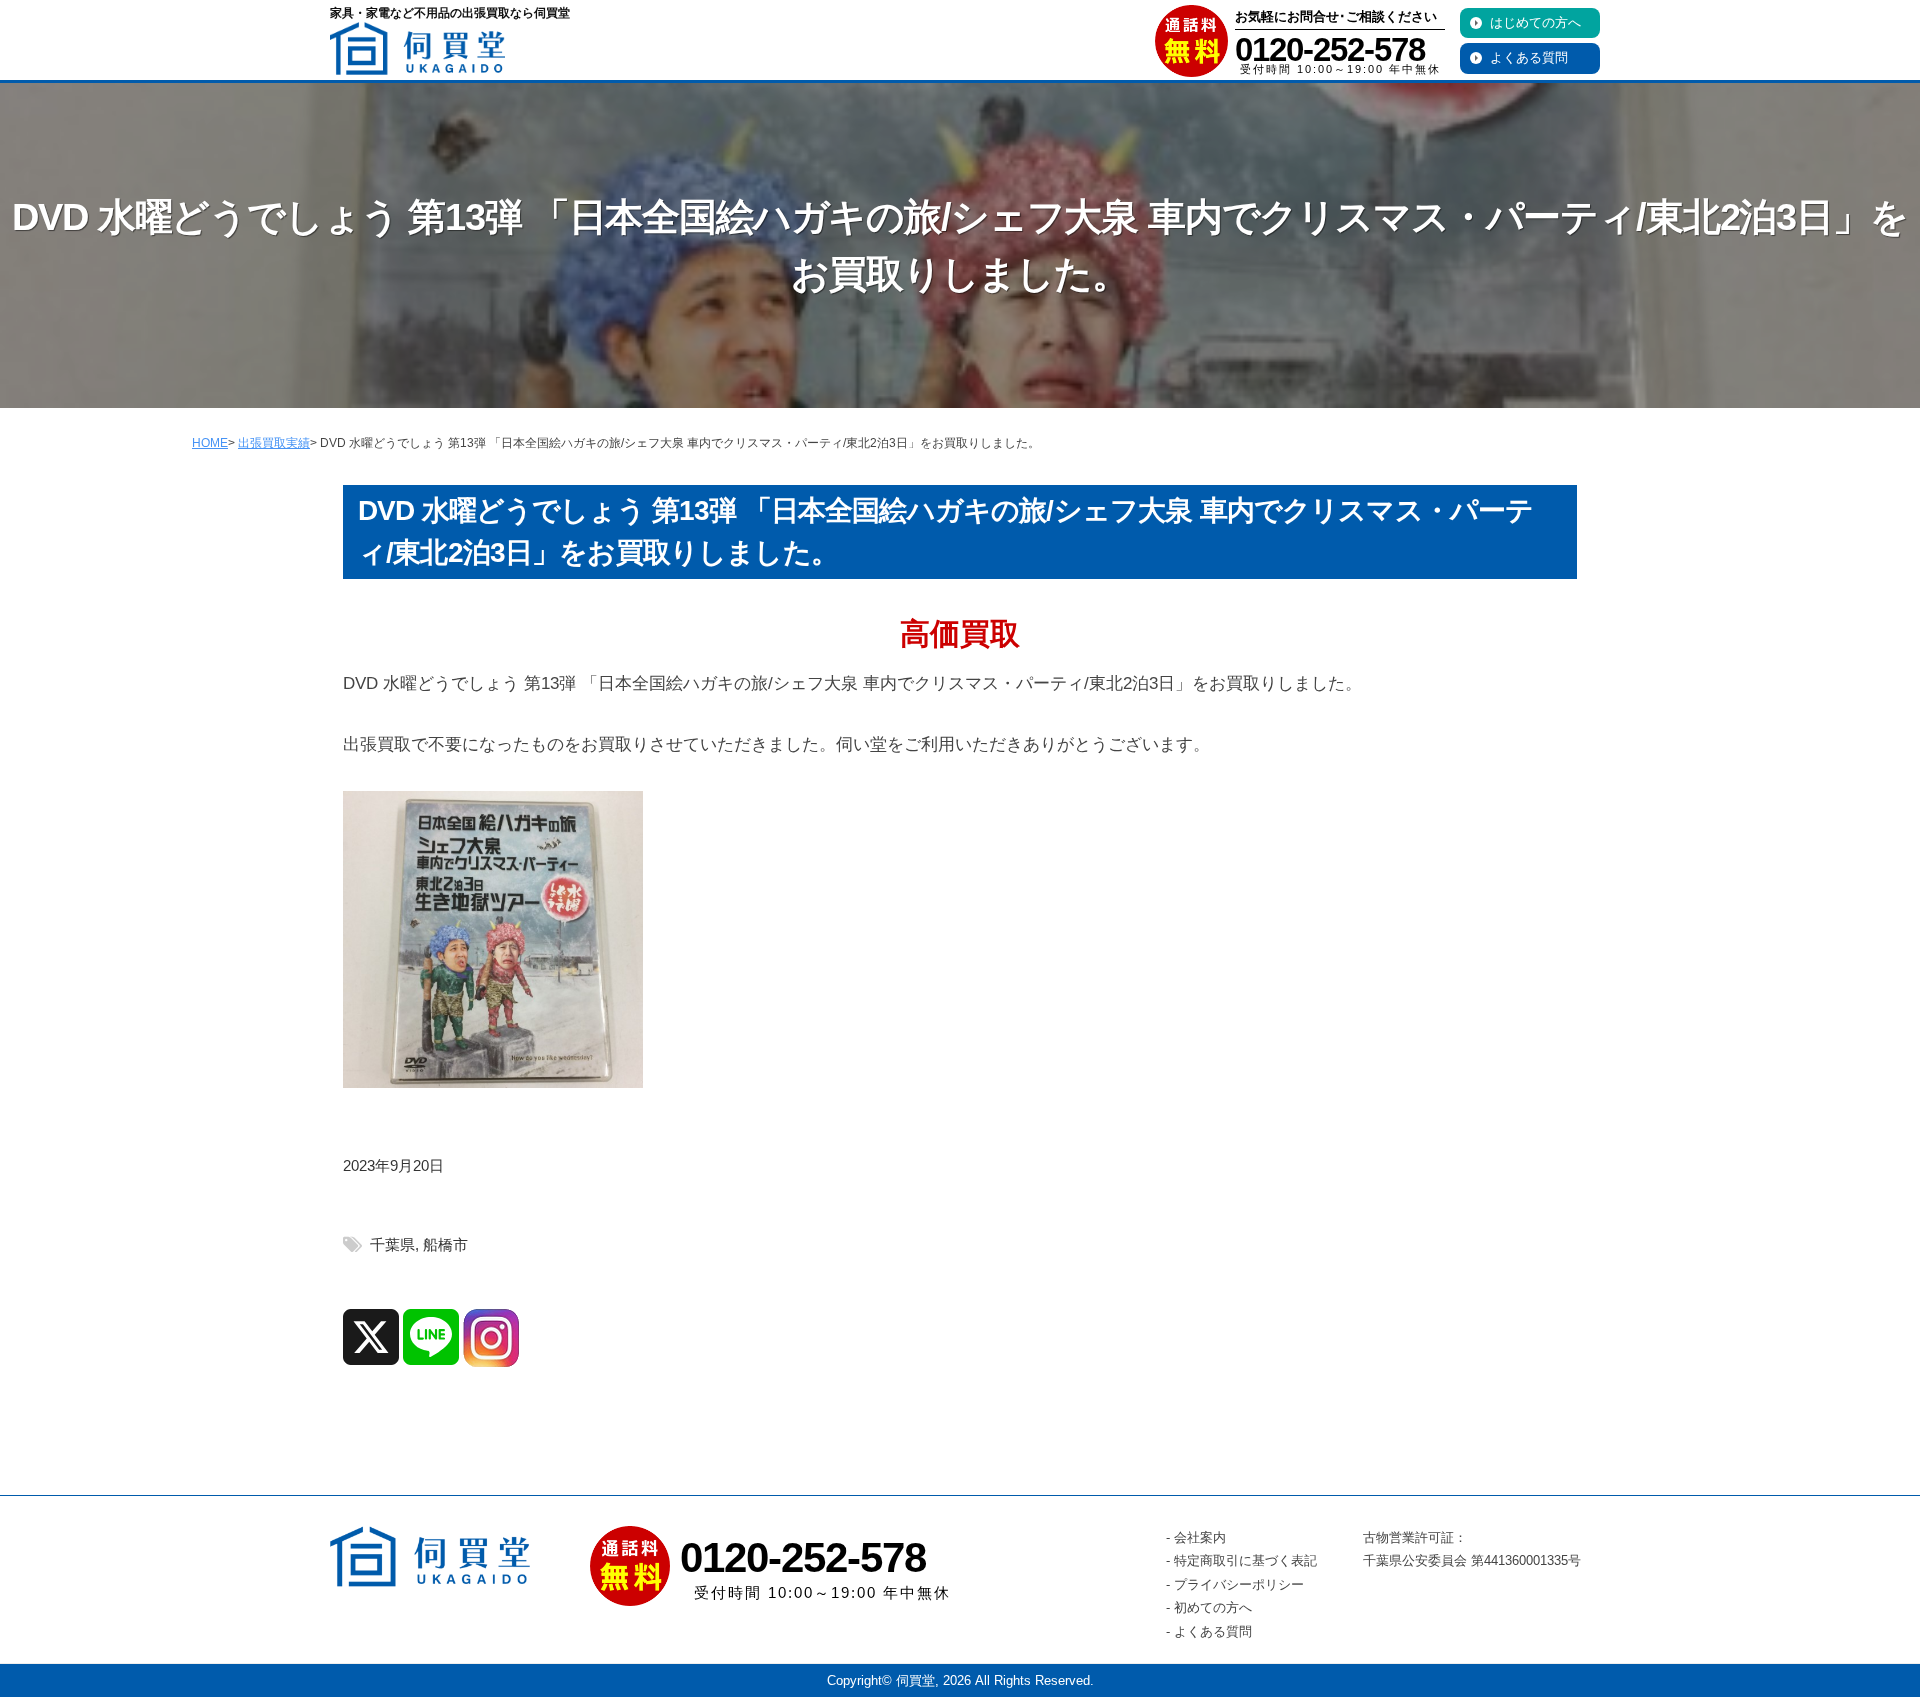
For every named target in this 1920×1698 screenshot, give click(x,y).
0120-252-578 (1330, 49)
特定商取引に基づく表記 (1245, 1560)
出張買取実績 (274, 443)
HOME (210, 443)
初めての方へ (1213, 1607)
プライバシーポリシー (1239, 1584)
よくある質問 (1529, 57)
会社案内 (1200, 1537)
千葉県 (392, 1244)
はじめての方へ (1535, 22)
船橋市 (445, 1244)
